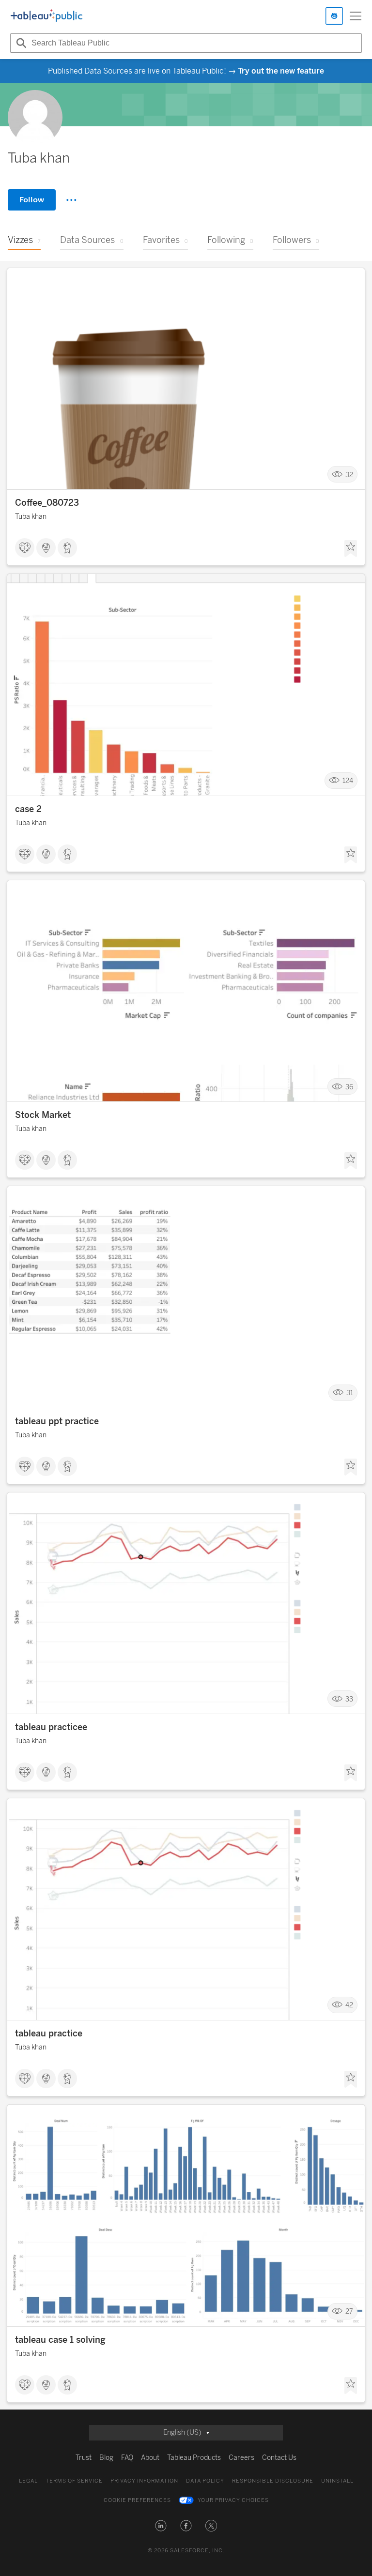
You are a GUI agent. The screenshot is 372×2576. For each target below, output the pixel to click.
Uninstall (337, 2481)
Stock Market (43, 1115)
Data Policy (205, 2481)
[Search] (20, 43)
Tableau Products (194, 2458)
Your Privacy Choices (233, 2500)
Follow (32, 200)
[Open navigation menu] (356, 16)
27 (349, 2312)
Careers (241, 2458)
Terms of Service (74, 2481)
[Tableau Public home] (46, 16)
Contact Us (279, 2458)
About (150, 2458)
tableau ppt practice (57, 1421)
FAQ (127, 2458)
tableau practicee (51, 1727)
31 (350, 1393)
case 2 (28, 809)
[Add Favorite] (351, 549)
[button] (161, 2526)
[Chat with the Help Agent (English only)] (334, 16)
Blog (106, 2458)
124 (348, 781)
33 (349, 1699)
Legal (28, 2481)
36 (349, 1087)
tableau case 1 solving (60, 2340)
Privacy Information (144, 2481)
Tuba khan (31, 517)
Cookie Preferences (137, 2500)
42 (349, 2005)
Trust (84, 2458)
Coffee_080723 (47, 503)
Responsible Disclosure (273, 2481)
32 (349, 475)
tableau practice (49, 2034)
